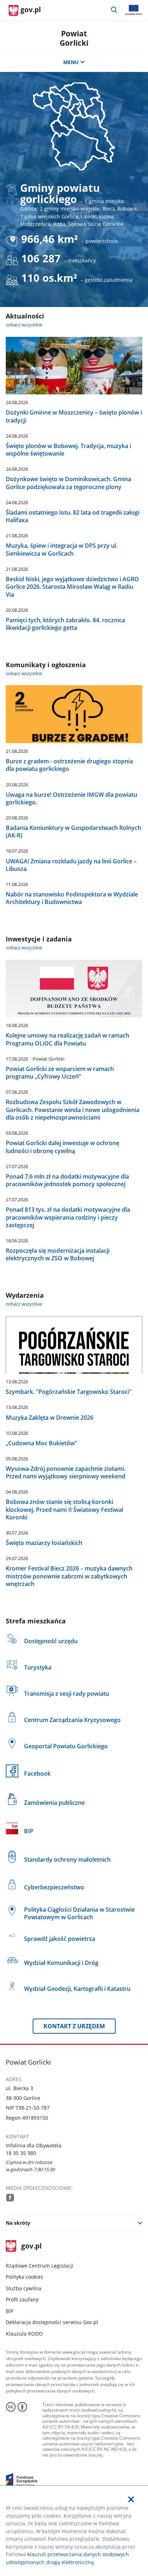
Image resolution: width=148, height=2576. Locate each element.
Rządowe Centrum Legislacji (40, 2266)
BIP (10, 2311)
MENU (71, 62)
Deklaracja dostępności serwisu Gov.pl (52, 2322)
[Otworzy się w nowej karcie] (10, 2197)
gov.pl (31, 2247)
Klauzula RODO (24, 2334)
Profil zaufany (22, 2299)
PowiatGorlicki (74, 38)
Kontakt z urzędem (74, 2026)
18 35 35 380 (21, 2153)
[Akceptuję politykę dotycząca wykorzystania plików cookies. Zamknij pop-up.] (131, 2499)
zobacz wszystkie (24, 325)
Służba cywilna (24, 2288)
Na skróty (18, 2223)
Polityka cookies (24, 2277)
